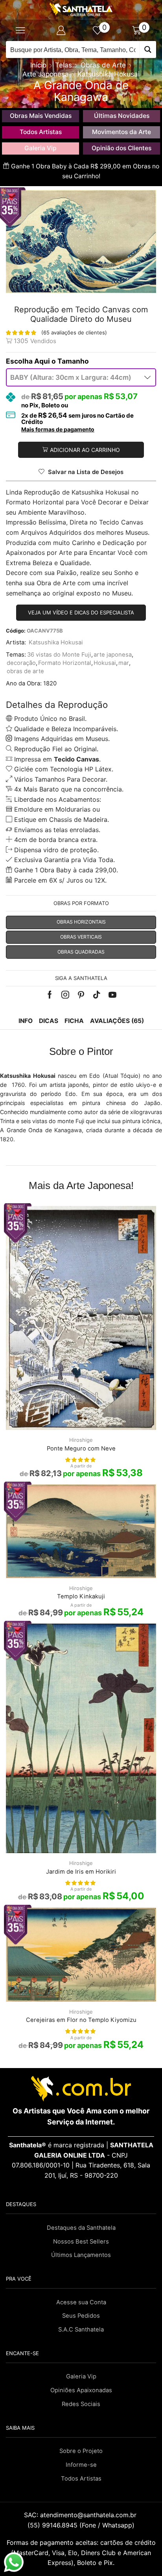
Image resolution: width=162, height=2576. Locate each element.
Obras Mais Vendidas (41, 116)
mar (124, 663)
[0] (101, 30)
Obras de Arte (103, 65)
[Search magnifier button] (148, 49)
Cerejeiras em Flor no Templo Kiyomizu (81, 2020)
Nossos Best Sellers (81, 2242)
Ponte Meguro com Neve (81, 1449)
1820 (50, 683)
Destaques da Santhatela (81, 2228)
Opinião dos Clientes (121, 148)
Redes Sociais (81, 2404)
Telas (64, 65)
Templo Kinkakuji (81, 1596)
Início (38, 65)
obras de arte (25, 671)
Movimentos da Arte (121, 132)
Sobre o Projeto (81, 2451)
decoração (21, 663)
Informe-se (81, 2465)
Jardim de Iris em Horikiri (81, 1872)
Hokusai (105, 663)
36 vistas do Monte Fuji (59, 655)
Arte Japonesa (46, 74)
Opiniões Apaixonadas (81, 2390)
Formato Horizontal (65, 663)
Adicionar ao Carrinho (85, 450)
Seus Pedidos (81, 2316)
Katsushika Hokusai (109, 74)
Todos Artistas (41, 132)
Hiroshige (81, 1440)
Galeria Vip (40, 148)
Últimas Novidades (122, 116)
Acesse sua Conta (81, 2302)
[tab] (26, 1021)
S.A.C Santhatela (81, 2330)
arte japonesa (113, 655)
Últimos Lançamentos (81, 2255)
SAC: (81, 2515)
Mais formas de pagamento (58, 429)
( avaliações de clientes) (74, 332)
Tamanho (73, 361)
